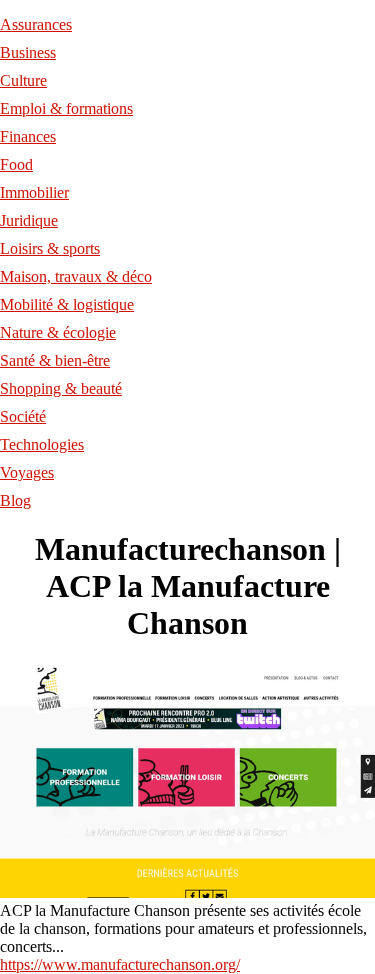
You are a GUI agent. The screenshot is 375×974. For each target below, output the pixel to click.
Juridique (29, 220)
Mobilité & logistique (67, 304)
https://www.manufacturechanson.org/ (120, 964)
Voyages (27, 472)
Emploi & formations (66, 108)
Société (23, 416)
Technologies (42, 444)
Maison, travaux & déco (76, 276)
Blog (15, 500)
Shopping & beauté (61, 388)
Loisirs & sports (50, 248)
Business (28, 52)
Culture (23, 80)
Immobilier (34, 192)
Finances (28, 136)
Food (16, 164)
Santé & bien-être (55, 360)
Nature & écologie (58, 332)
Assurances (36, 24)
